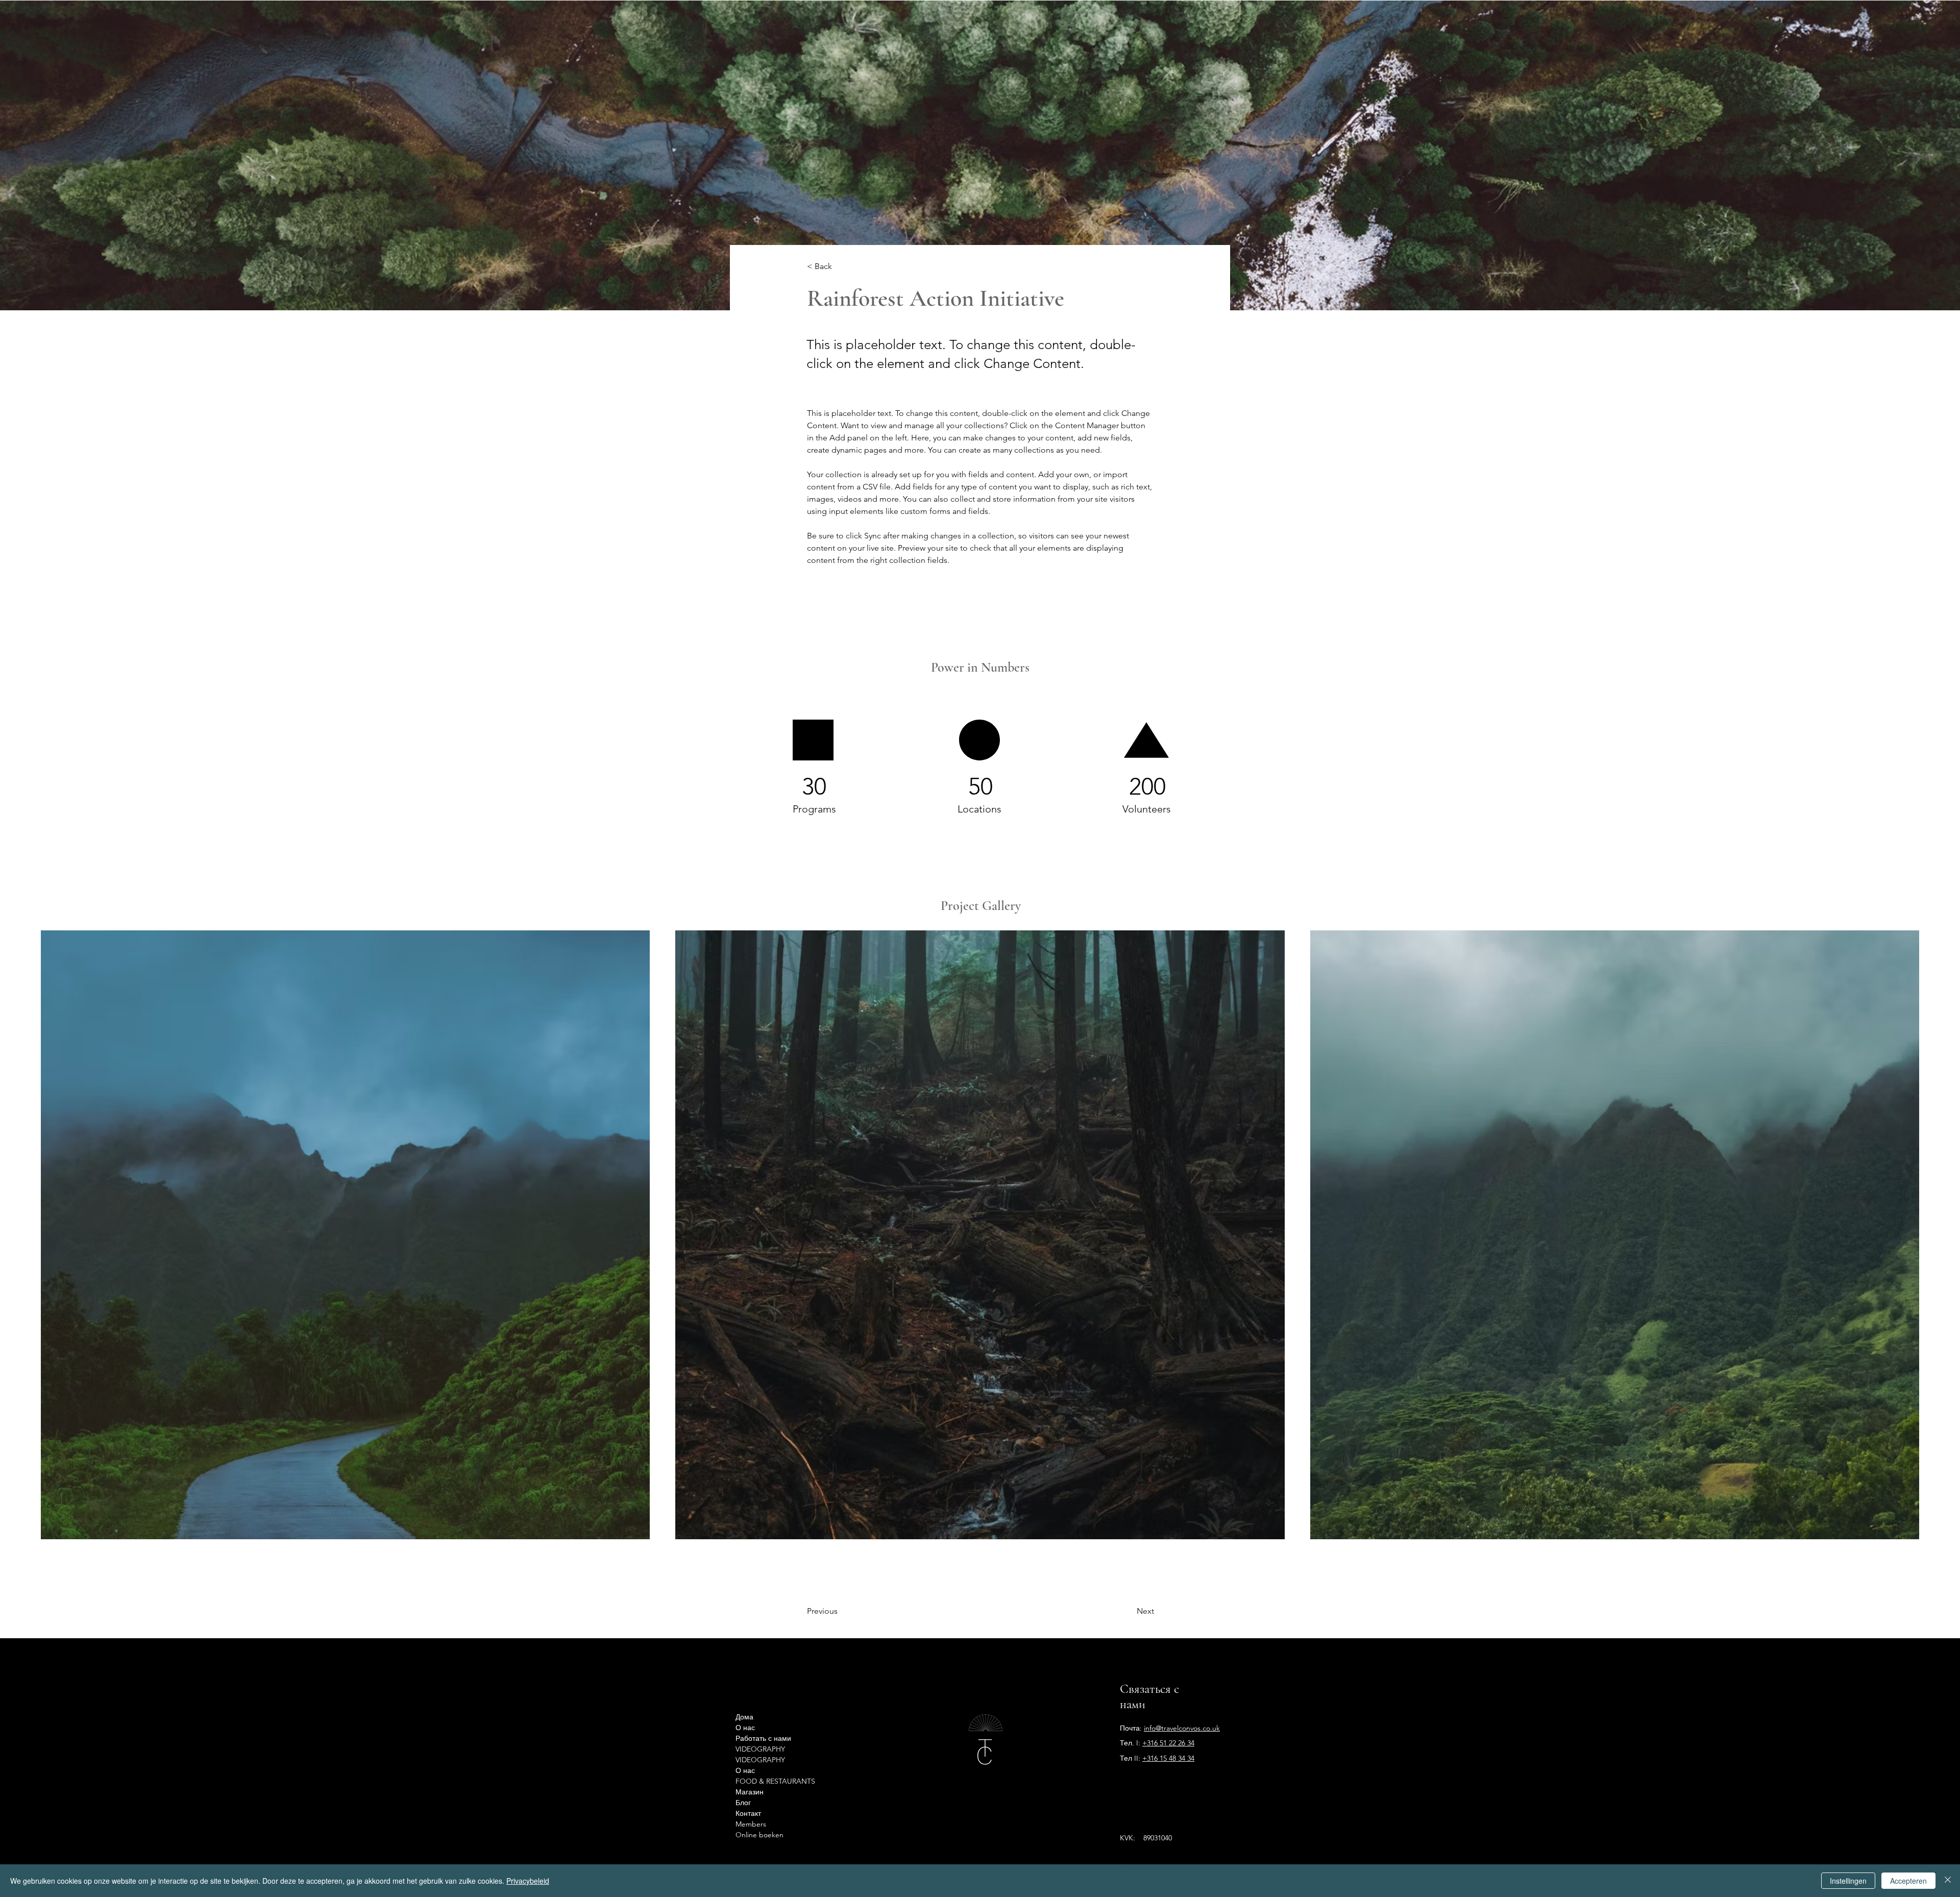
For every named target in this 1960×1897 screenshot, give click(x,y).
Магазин (750, 1792)
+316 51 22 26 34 (1168, 1743)
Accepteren (1908, 1881)
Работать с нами (755, 1738)
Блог (743, 1803)
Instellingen (1848, 1881)
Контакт (748, 1813)
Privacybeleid (528, 1881)
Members (751, 1824)
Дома (744, 1717)
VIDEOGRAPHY (755, 1749)
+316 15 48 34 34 (1168, 1758)
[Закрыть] (1948, 1881)
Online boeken (755, 1835)
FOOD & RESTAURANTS (755, 1781)
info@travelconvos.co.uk (1182, 1728)
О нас (745, 1728)
